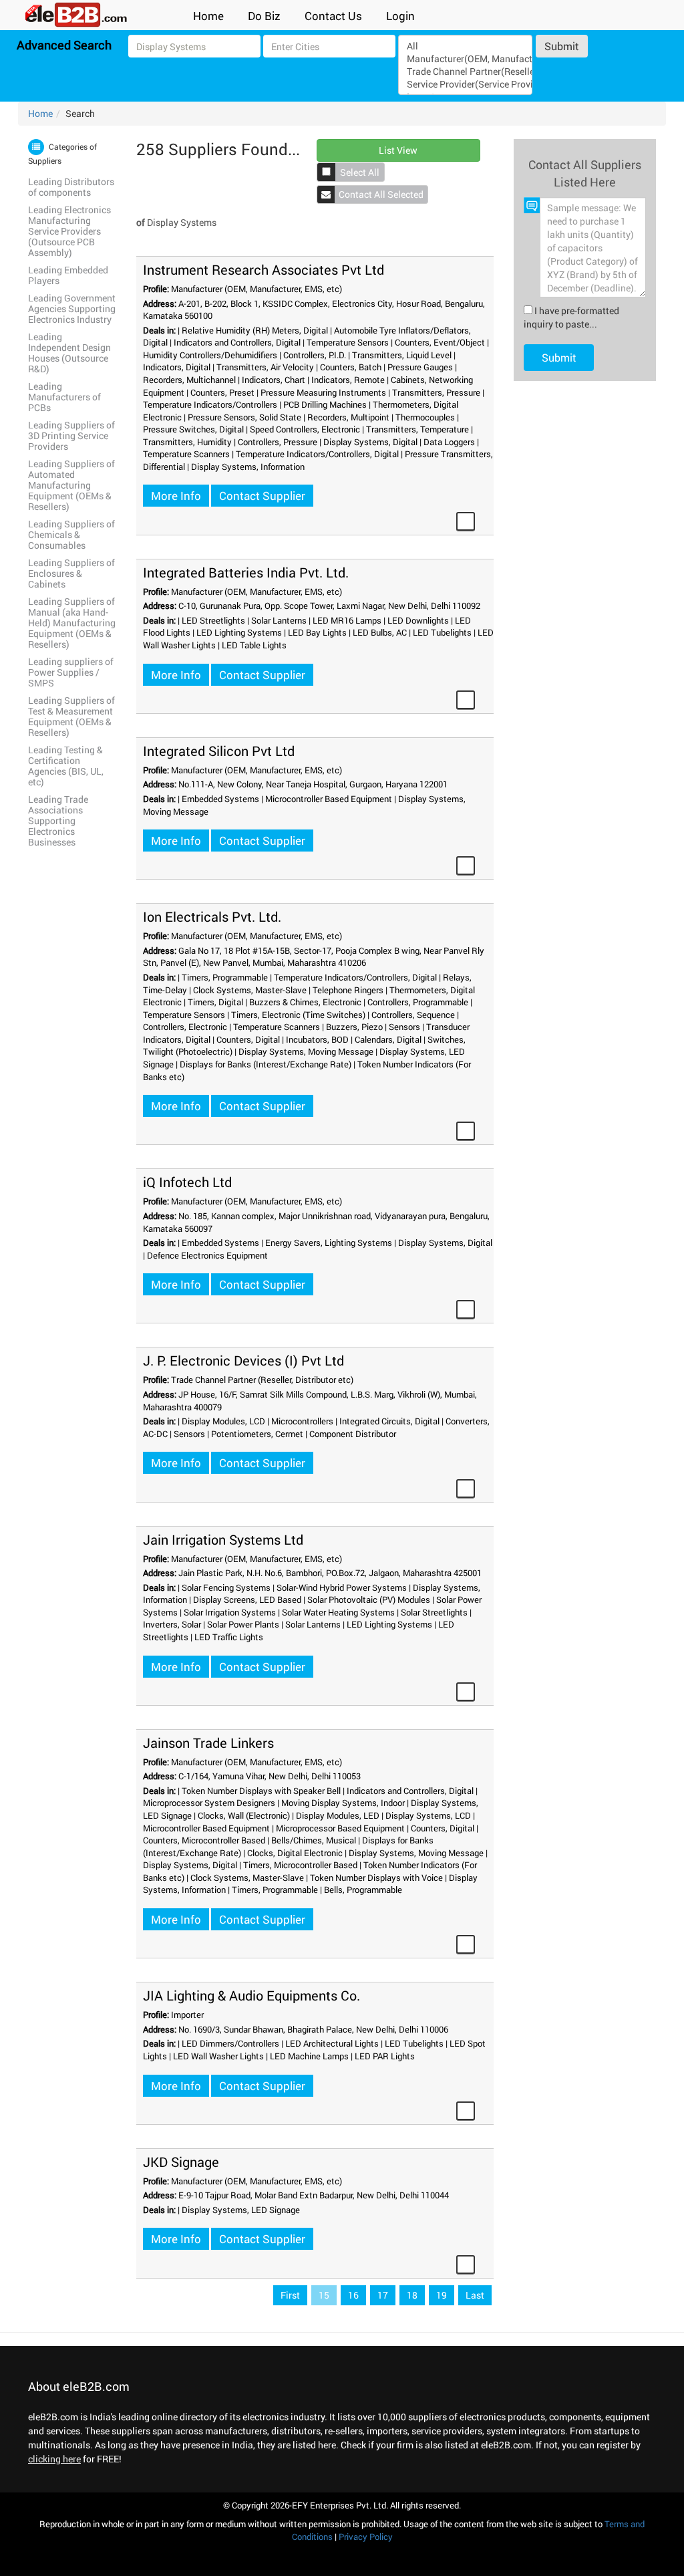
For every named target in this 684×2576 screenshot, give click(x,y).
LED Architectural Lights (332, 2043)
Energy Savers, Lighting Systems (329, 1243)
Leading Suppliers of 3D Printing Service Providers (71, 435)
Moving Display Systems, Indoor (343, 1803)
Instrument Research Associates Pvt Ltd (264, 269)
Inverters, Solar (172, 1624)
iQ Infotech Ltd (187, 1182)
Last (475, 2295)
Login (400, 16)
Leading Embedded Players (68, 275)
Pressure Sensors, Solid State (244, 417)
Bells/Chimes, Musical (314, 1840)
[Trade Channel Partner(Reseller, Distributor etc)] (466, 71)
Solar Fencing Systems (226, 1587)
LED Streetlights (213, 620)
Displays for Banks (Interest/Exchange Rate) (266, 1064)
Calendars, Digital (388, 1039)
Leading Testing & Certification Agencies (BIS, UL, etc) (66, 766)
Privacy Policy (366, 2537)
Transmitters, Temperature (417, 429)
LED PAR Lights (385, 2056)
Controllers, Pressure (278, 442)
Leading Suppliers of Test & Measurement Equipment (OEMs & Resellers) (71, 716)
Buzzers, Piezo (354, 1027)
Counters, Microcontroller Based (204, 1840)
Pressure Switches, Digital (193, 429)
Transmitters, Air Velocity (265, 367)
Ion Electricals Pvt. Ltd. (212, 916)
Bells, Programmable (363, 1890)
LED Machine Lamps (309, 2056)
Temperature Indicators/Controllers (210, 404)
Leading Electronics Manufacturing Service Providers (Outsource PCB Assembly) (69, 231)
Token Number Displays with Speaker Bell (261, 1791)
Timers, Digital (215, 1002)
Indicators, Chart (274, 380)
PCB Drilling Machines (325, 404)
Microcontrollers (302, 1421)
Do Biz (264, 16)
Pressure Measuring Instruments (323, 392)
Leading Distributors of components (71, 187)
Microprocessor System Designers (209, 1803)
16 (353, 2295)
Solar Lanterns (279, 620)
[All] (466, 46)
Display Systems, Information (248, 467)
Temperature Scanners (186, 454)
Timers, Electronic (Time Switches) (298, 1015)
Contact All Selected (381, 194)
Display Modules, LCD (223, 1421)
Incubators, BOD (317, 1039)
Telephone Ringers (348, 990)
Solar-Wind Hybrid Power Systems (342, 1587)
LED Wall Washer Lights (218, 2056)
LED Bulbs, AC (380, 632)
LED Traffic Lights (229, 1637)
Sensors (404, 1027)
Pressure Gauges (420, 367)
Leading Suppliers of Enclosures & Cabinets (71, 573)
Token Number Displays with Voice (376, 1878)
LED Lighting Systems (239, 632)
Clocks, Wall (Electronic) (244, 1815)
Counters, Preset (222, 392)
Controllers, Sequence (413, 1015)
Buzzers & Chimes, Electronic (305, 1002)
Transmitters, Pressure (436, 392)
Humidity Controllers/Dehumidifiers (210, 355)
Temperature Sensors (348, 342)
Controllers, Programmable (418, 1002)
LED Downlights (418, 620)
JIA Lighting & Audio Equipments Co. (251, 1995)
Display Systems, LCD (428, 1815)
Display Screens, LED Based (247, 1599)
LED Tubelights (442, 632)
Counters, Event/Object (440, 342)
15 (324, 2295)
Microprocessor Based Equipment (340, 1828)
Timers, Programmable (225, 977)
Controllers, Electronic (185, 1027)
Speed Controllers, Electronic (305, 429)
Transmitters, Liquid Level (402, 355)
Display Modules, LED (338, 1815)
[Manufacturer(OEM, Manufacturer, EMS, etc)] (466, 58)
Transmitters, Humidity (187, 442)
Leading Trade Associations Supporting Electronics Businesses (58, 820)
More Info (176, 496)
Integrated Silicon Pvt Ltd (219, 751)
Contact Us (333, 16)
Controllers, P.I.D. (315, 355)
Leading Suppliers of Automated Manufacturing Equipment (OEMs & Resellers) (71, 485)
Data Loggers (449, 442)
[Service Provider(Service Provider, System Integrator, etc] (466, 84)
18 (412, 2295)
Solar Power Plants (243, 1624)
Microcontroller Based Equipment (329, 799)
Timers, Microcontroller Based (300, 1865)
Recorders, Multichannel (189, 380)
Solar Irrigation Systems (230, 1612)
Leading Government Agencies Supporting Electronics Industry (72, 308)
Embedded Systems (220, 799)
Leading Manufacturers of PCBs (64, 397)
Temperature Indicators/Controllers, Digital (317, 454)
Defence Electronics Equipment (207, 1255)
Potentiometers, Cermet (257, 1434)
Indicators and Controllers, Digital (237, 342)
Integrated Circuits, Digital (389, 1421)
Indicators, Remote (348, 380)
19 (442, 2295)
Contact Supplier (262, 496)
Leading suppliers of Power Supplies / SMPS (71, 672)
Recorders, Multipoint (348, 417)
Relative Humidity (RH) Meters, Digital (255, 330)
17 (383, 2295)
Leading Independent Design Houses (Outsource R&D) (69, 353)
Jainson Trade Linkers (208, 1743)
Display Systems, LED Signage (241, 2210)
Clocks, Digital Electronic (295, 1853)
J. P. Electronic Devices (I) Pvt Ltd (243, 1360)
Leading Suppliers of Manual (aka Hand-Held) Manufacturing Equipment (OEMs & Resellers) (72, 623)
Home (208, 16)
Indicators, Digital (177, 367)
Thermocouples (425, 417)
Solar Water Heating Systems (338, 1612)
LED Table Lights (254, 645)
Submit (562, 46)
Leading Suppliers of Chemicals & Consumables (71, 534)
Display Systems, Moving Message (306, 1051)
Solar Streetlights (434, 1612)
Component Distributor (353, 1434)
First (290, 2295)
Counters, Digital (248, 1039)
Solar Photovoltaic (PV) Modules (369, 1599)
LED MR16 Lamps (347, 620)
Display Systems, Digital (370, 442)
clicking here (54, 2459)
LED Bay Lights (317, 632)
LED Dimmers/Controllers (230, 2043)
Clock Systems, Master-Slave (250, 990)
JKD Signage (181, 2162)
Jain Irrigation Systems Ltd (223, 1539)
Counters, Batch (351, 367)
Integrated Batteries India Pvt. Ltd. (246, 572)
